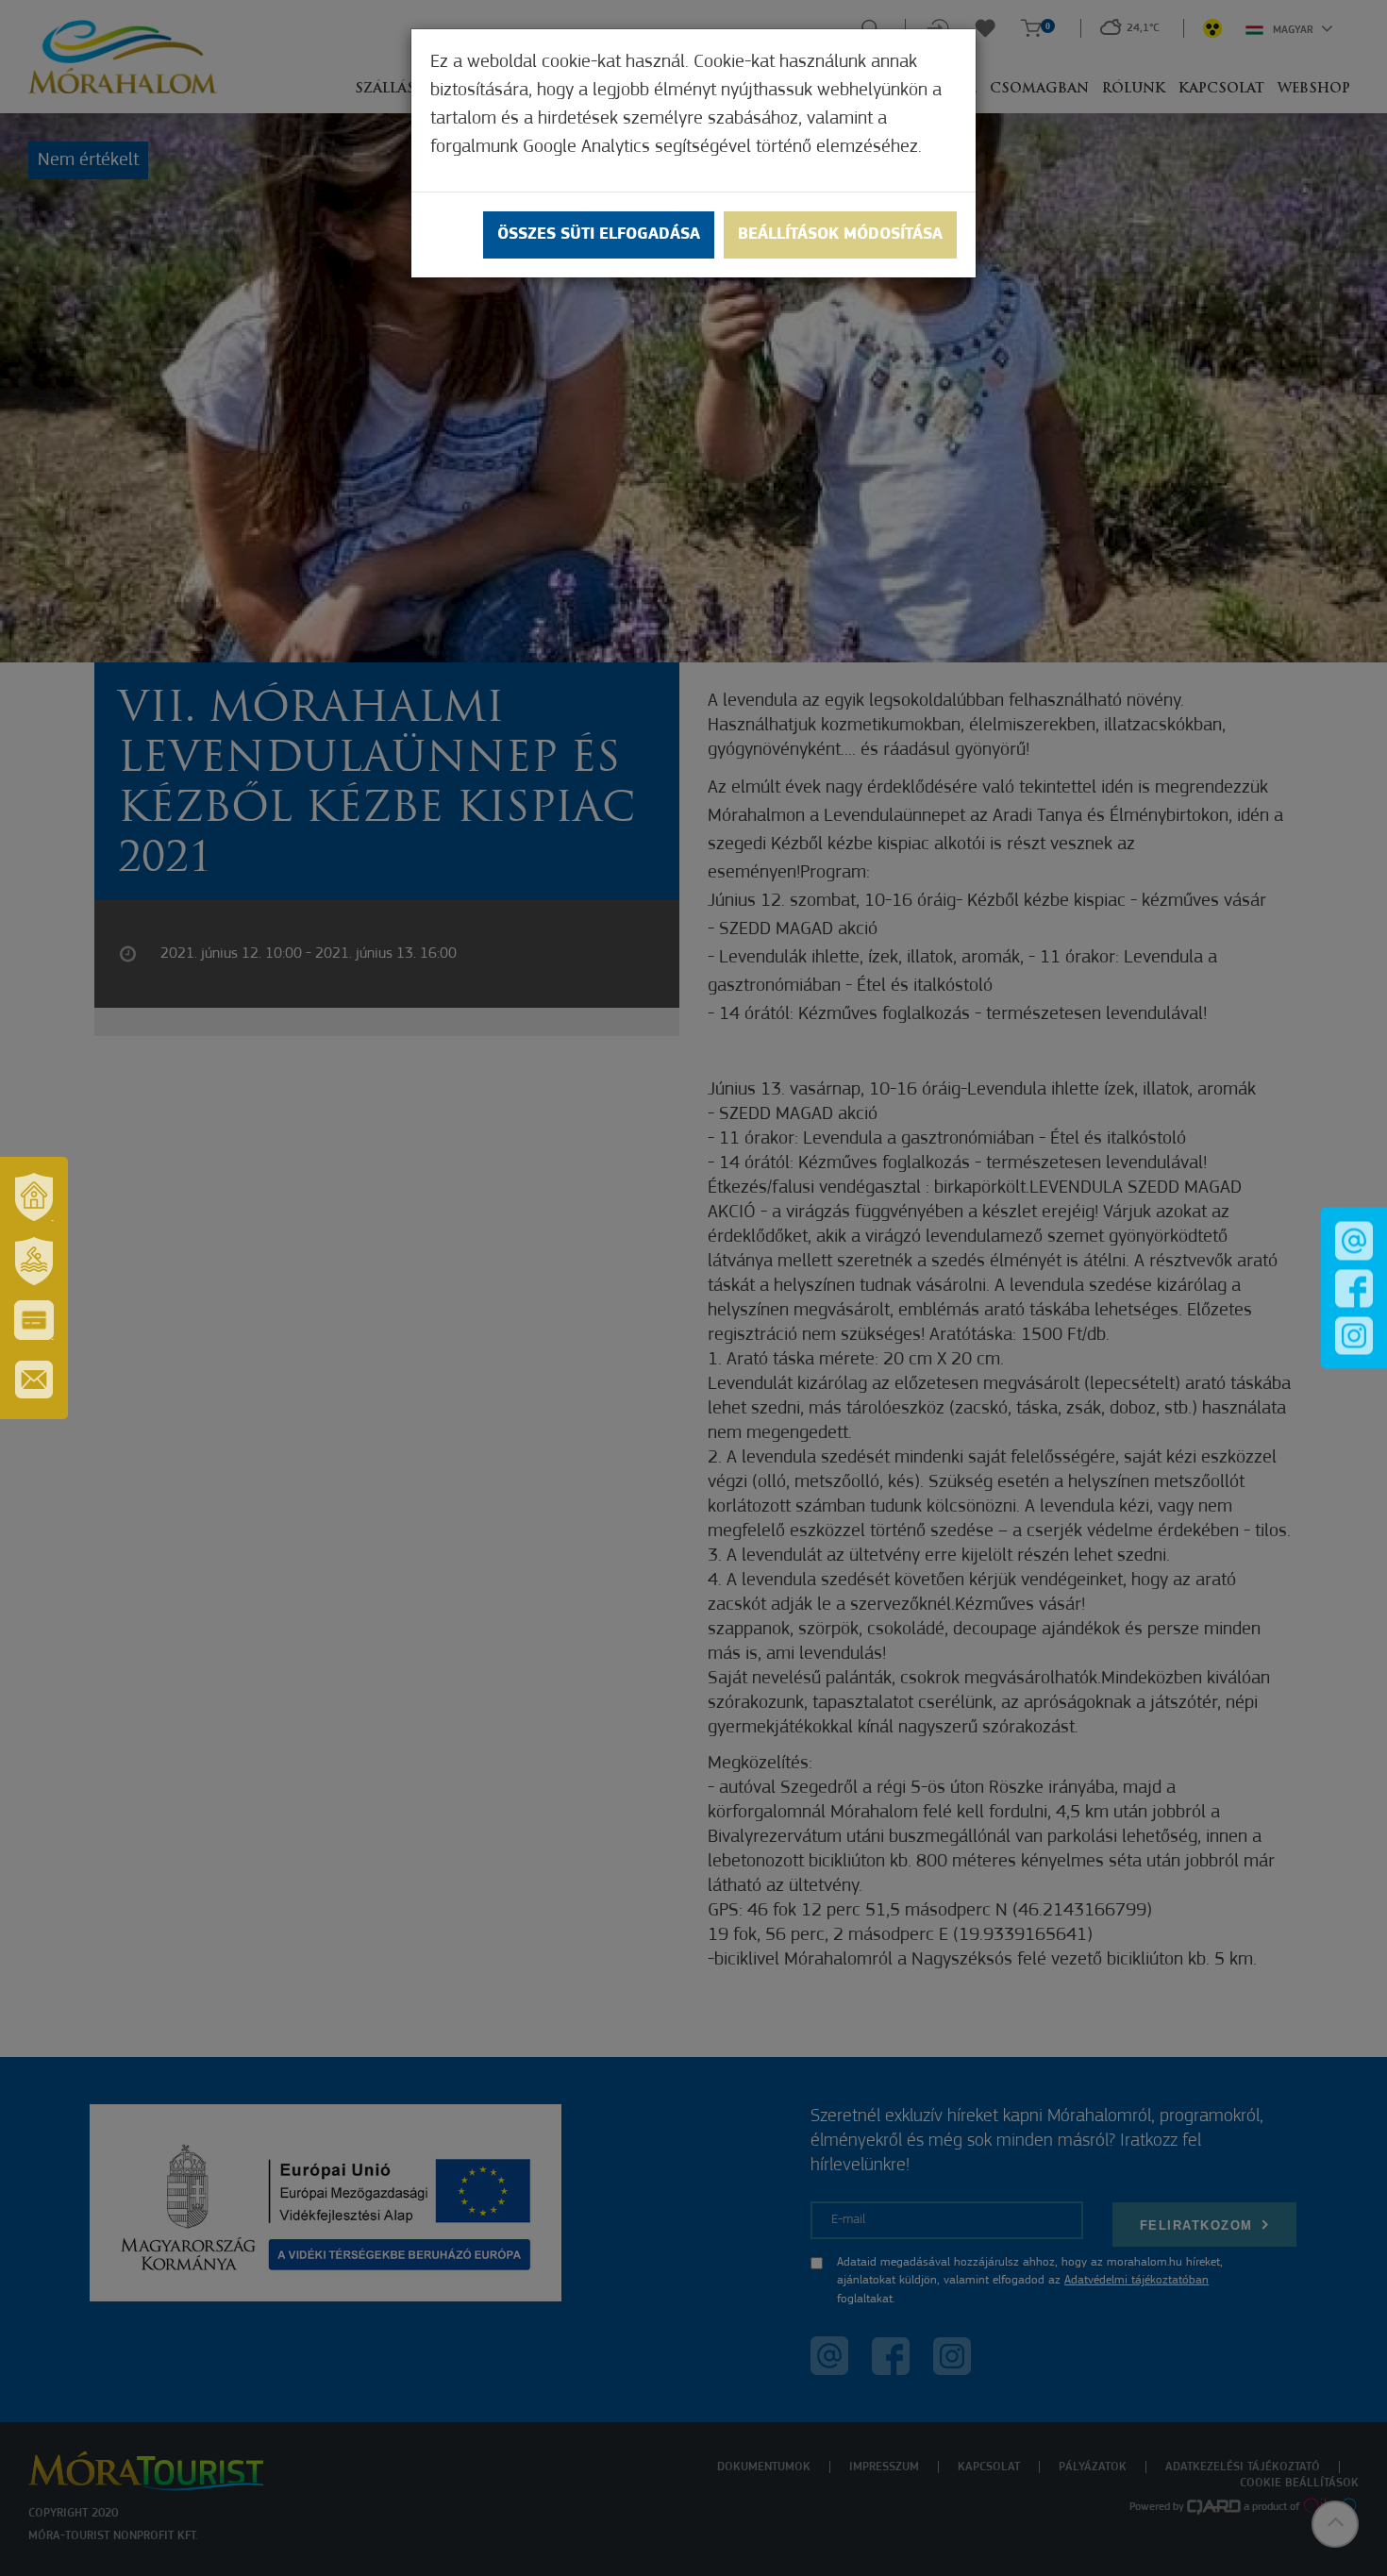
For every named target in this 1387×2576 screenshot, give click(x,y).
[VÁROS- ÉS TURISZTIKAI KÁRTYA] (34, 1320)
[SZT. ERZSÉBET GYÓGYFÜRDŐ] (34, 1261)
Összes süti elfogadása (599, 235)
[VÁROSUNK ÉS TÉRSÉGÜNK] (34, 1196)
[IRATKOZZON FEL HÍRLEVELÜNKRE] (34, 1380)
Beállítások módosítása (840, 235)
